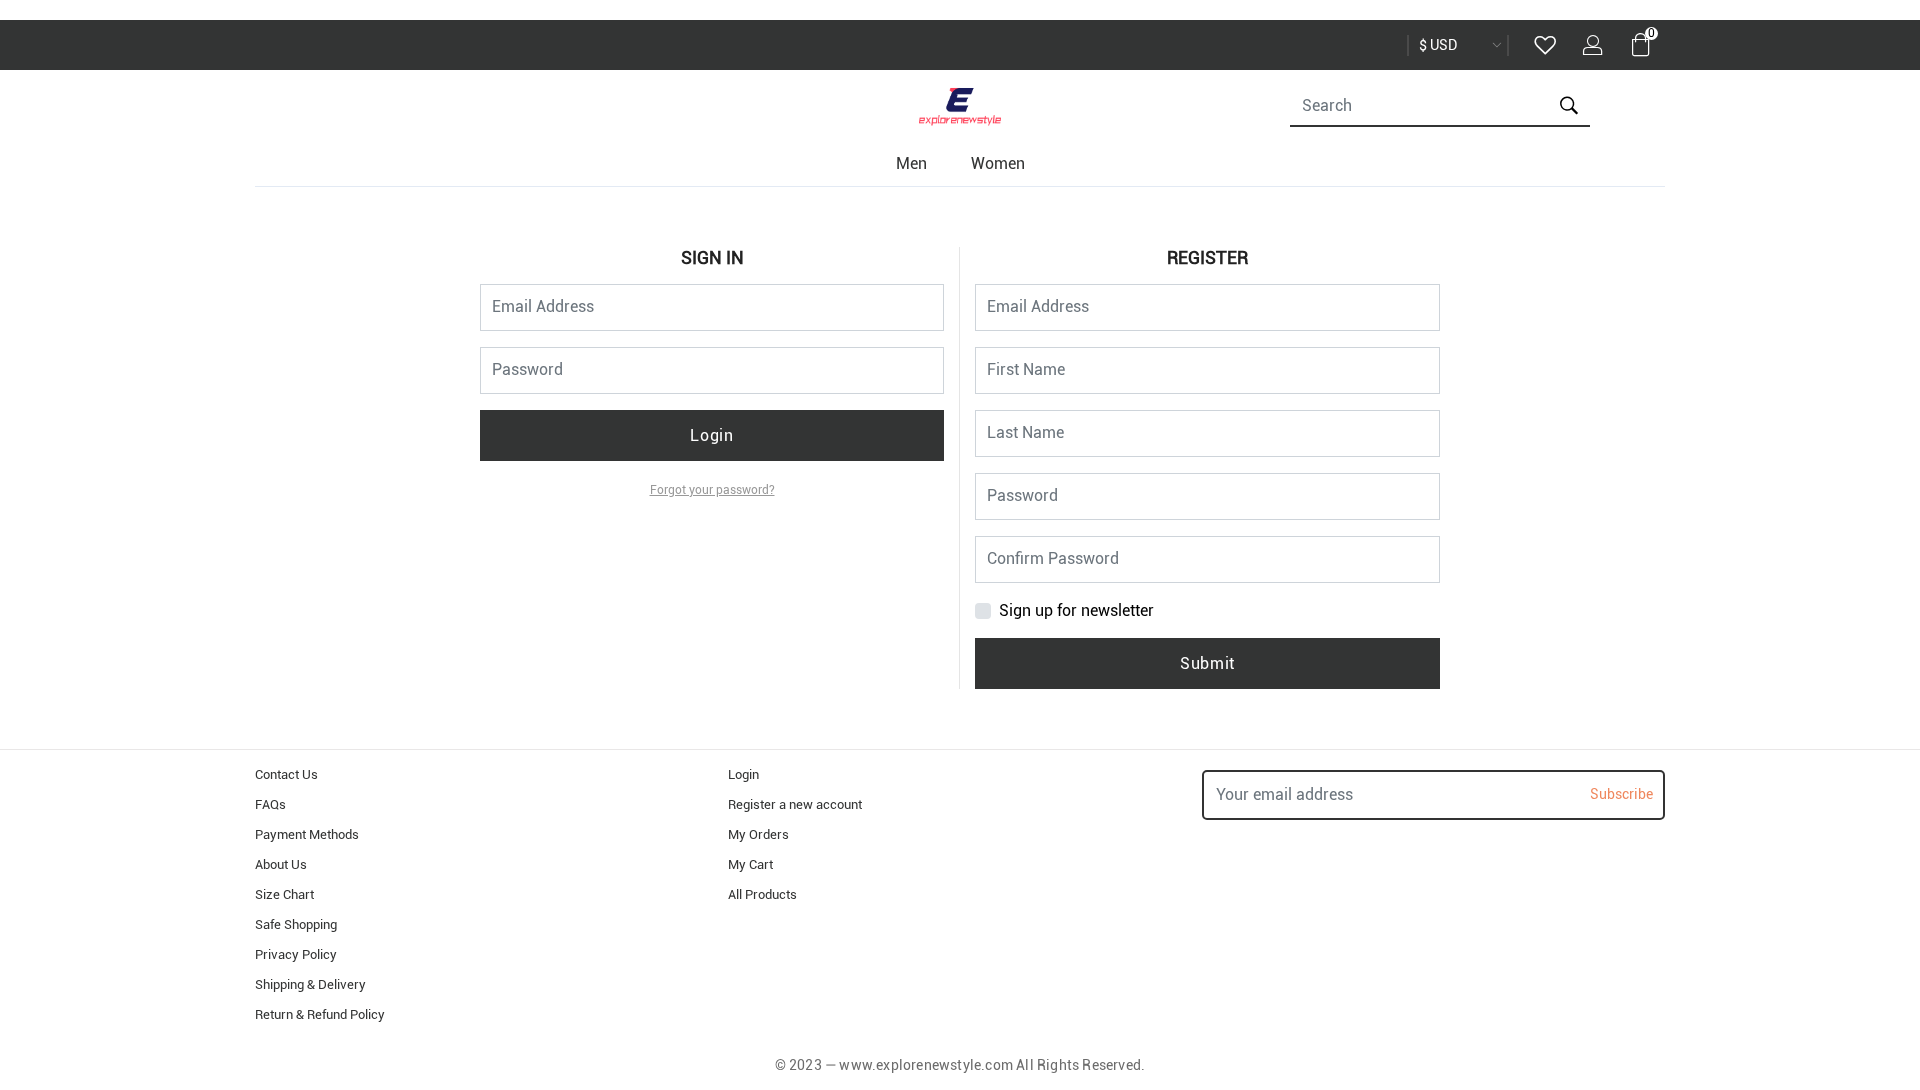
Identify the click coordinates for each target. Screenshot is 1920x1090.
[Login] (1593, 48)
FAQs (270, 804)
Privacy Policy (296, 954)
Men (911, 163)
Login (711, 435)
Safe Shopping (296, 924)
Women (998, 163)
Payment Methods (307, 834)
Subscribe (1621, 794)
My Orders (758, 834)
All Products (762, 894)
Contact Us (286, 774)
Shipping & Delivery (310, 984)
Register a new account (795, 804)
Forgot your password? (712, 490)
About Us (281, 864)
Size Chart (284, 894)
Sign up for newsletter (1076, 610)
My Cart (750, 864)
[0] (1641, 50)
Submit (1207, 663)
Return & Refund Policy (320, 1014)
